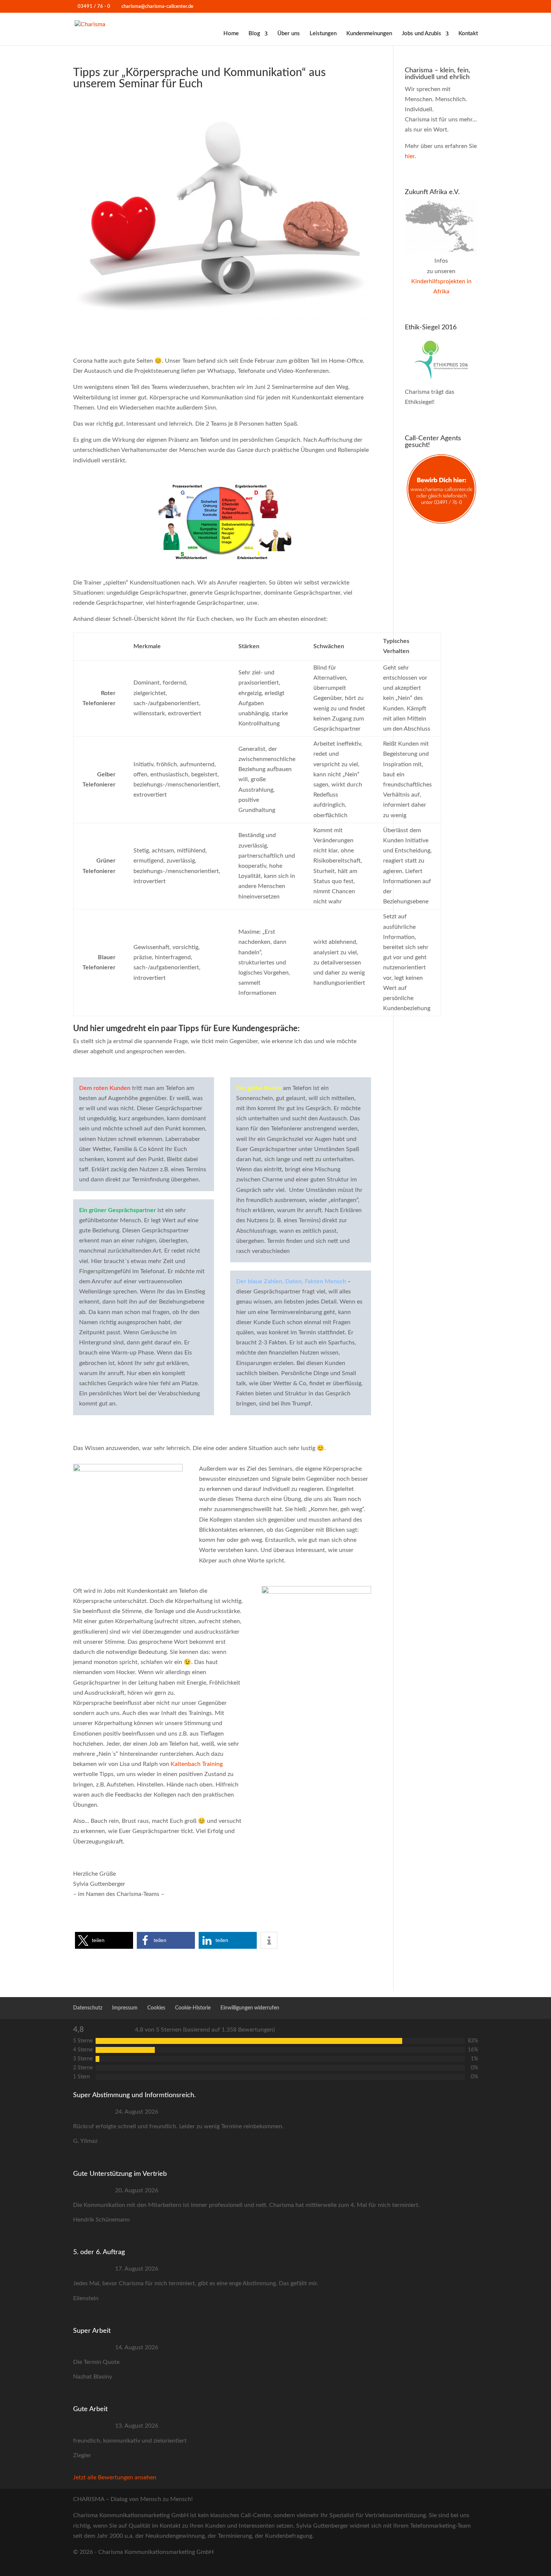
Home (231, 34)
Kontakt (468, 34)
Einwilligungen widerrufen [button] (250, 2008)
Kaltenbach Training (197, 1764)
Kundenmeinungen (369, 34)
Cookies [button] (156, 2008)
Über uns (289, 34)
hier (410, 156)
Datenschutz (88, 2008)
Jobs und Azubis (421, 34)
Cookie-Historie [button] (193, 2008)
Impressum (125, 2008)
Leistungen (323, 34)
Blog (254, 34)
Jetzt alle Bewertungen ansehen (115, 2477)
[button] (104, 1940)
